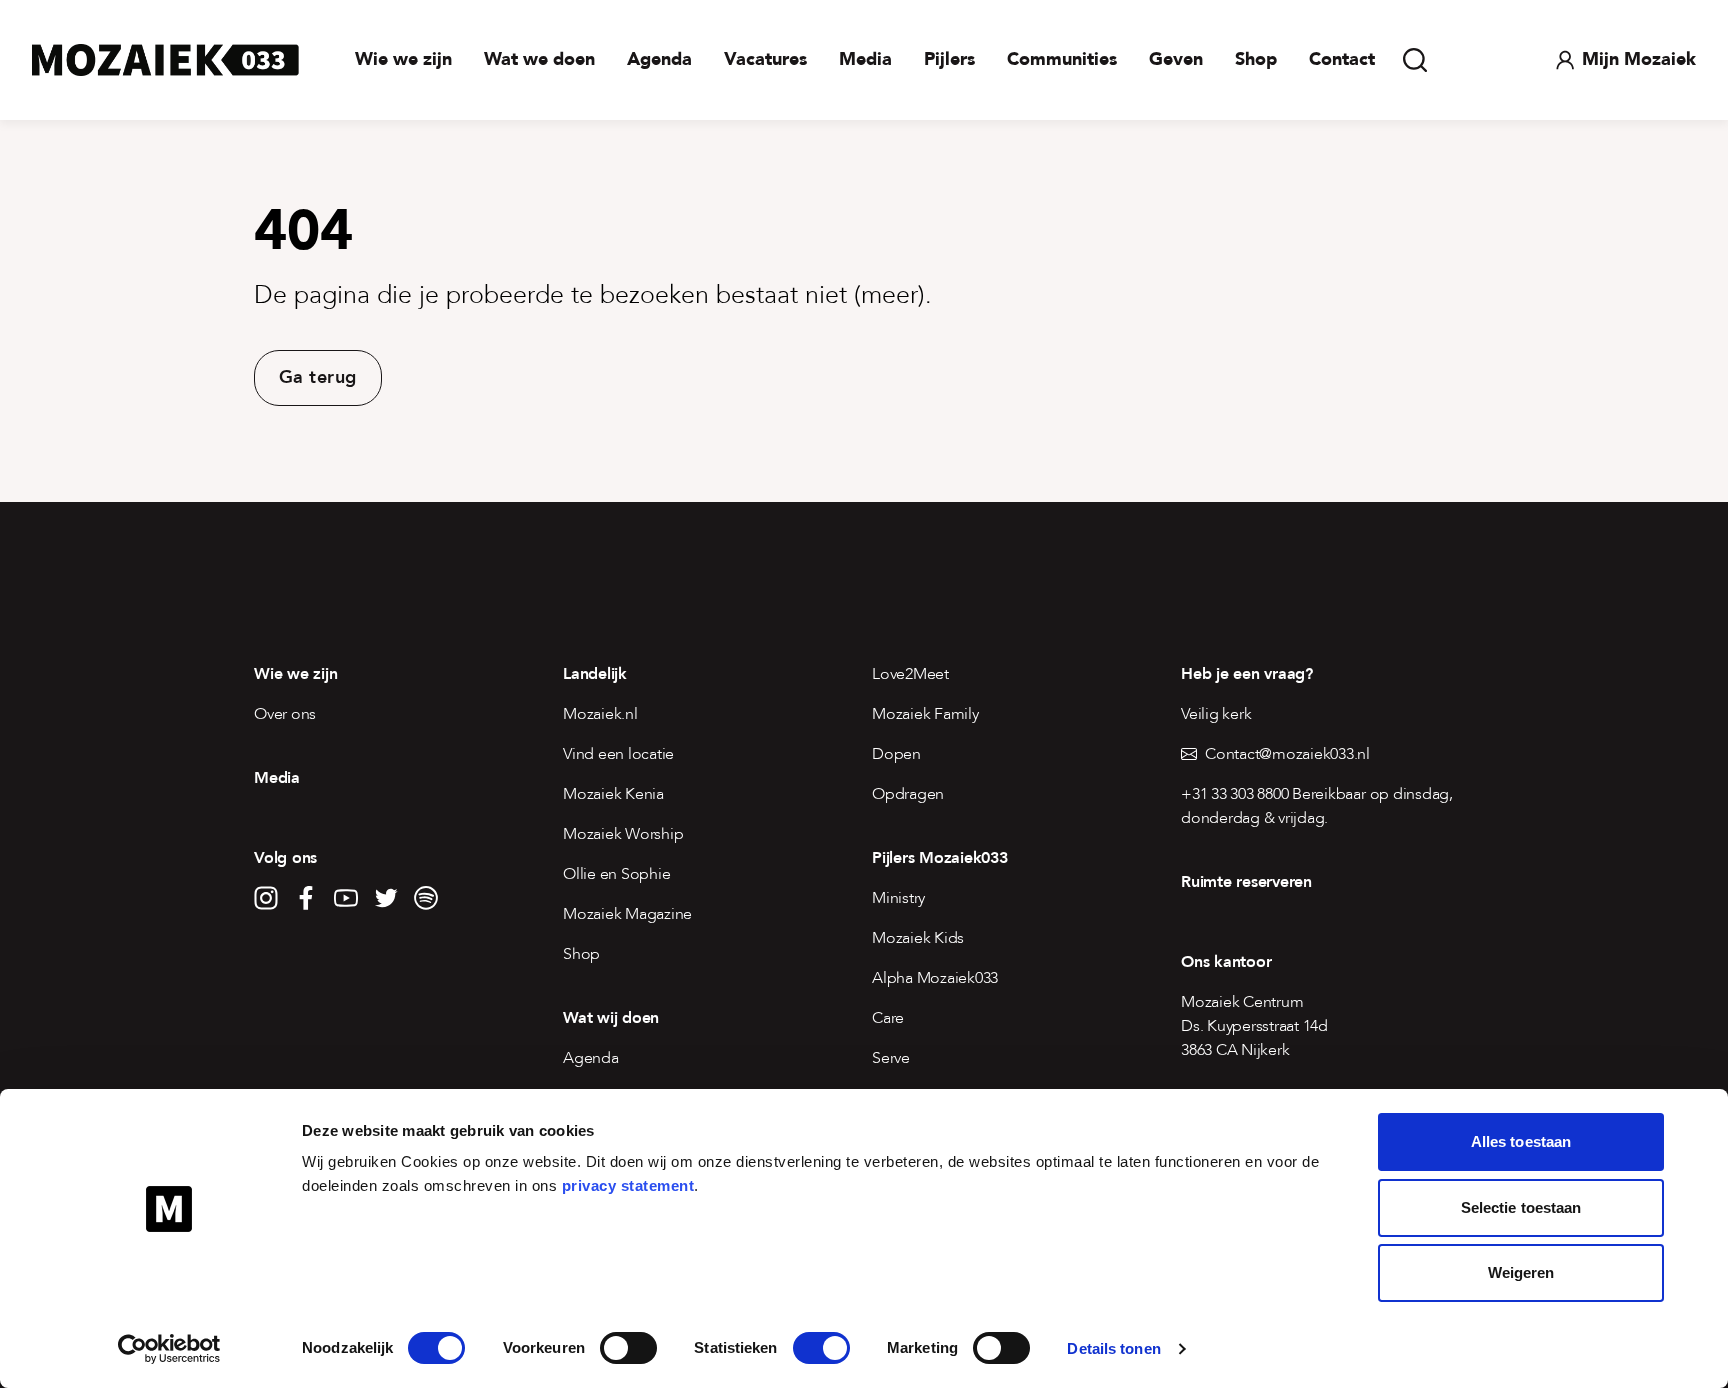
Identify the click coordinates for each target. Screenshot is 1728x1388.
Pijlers (949, 59)
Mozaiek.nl (600, 714)
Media (865, 59)
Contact (1342, 59)
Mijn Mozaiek (1639, 59)
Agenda (659, 59)
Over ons (285, 714)
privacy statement (628, 1185)
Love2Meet (910, 674)
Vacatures (765, 59)
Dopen (896, 754)
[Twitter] (386, 898)
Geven (1176, 59)
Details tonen (1113, 1348)
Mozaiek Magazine (627, 914)
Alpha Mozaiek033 (935, 978)
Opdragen (908, 794)
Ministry (898, 898)
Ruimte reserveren (1246, 882)
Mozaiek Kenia (613, 794)
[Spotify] (426, 898)
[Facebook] (306, 898)
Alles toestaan (1521, 1141)
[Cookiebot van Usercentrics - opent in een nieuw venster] (169, 1349)
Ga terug (318, 377)
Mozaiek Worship (623, 834)
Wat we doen (539, 59)
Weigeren (1521, 1272)
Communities (1062, 59)
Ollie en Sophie (616, 874)
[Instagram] (266, 898)
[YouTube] (346, 898)
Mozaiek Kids (918, 938)
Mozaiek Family (925, 714)
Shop (1256, 59)
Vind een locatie (618, 754)
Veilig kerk (1216, 714)
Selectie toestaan (1521, 1207)
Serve (891, 1058)
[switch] (628, 1348)
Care (888, 1018)
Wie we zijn (403, 59)
